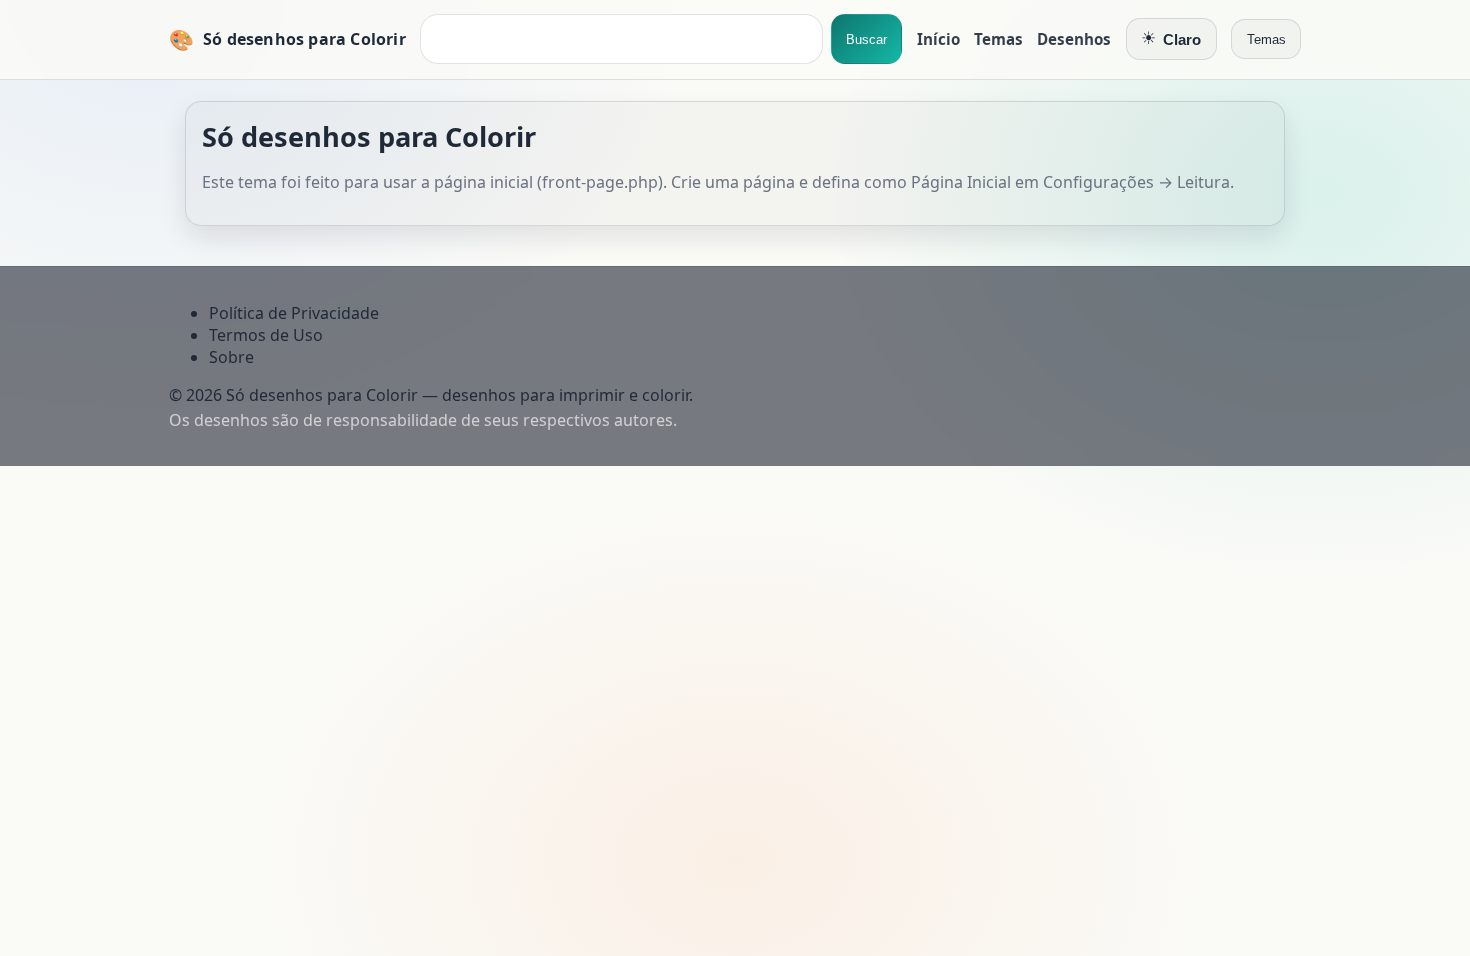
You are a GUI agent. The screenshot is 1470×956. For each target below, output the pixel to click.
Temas (998, 39)
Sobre (231, 357)
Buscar (866, 39)
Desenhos (1074, 39)
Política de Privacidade (294, 313)
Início (938, 39)
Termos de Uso (266, 335)
